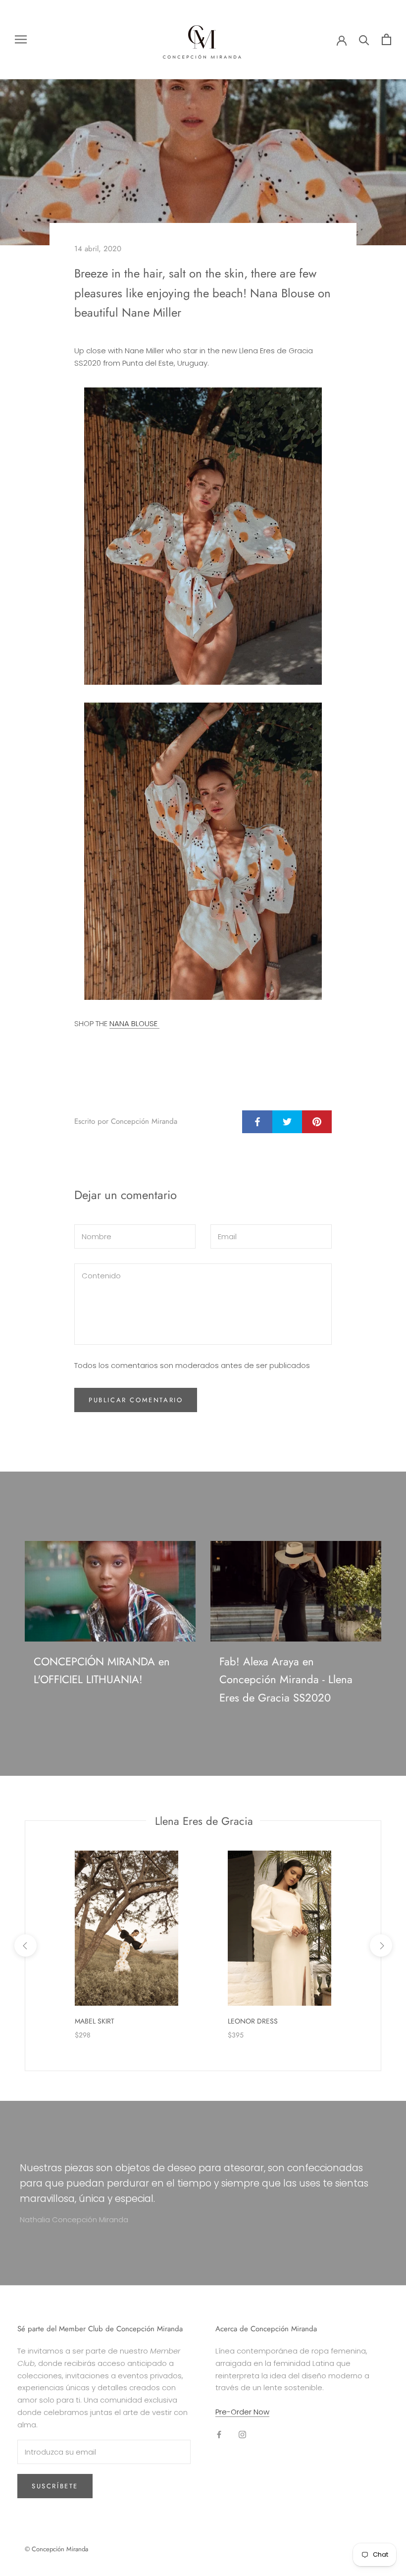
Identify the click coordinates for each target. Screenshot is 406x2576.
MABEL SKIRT (95, 2021)
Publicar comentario (136, 1400)
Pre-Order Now (242, 2412)
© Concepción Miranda (56, 2549)
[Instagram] (242, 2435)
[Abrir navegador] (21, 39)
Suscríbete (55, 2486)
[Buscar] (364, 39)
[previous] (25, 1946)
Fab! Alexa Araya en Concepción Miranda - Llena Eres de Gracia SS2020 (286, 1679)
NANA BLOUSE (134, 1023)
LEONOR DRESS (253, 2021)
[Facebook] (219, 2435)
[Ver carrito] (386, 39)
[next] (381, 1946)
